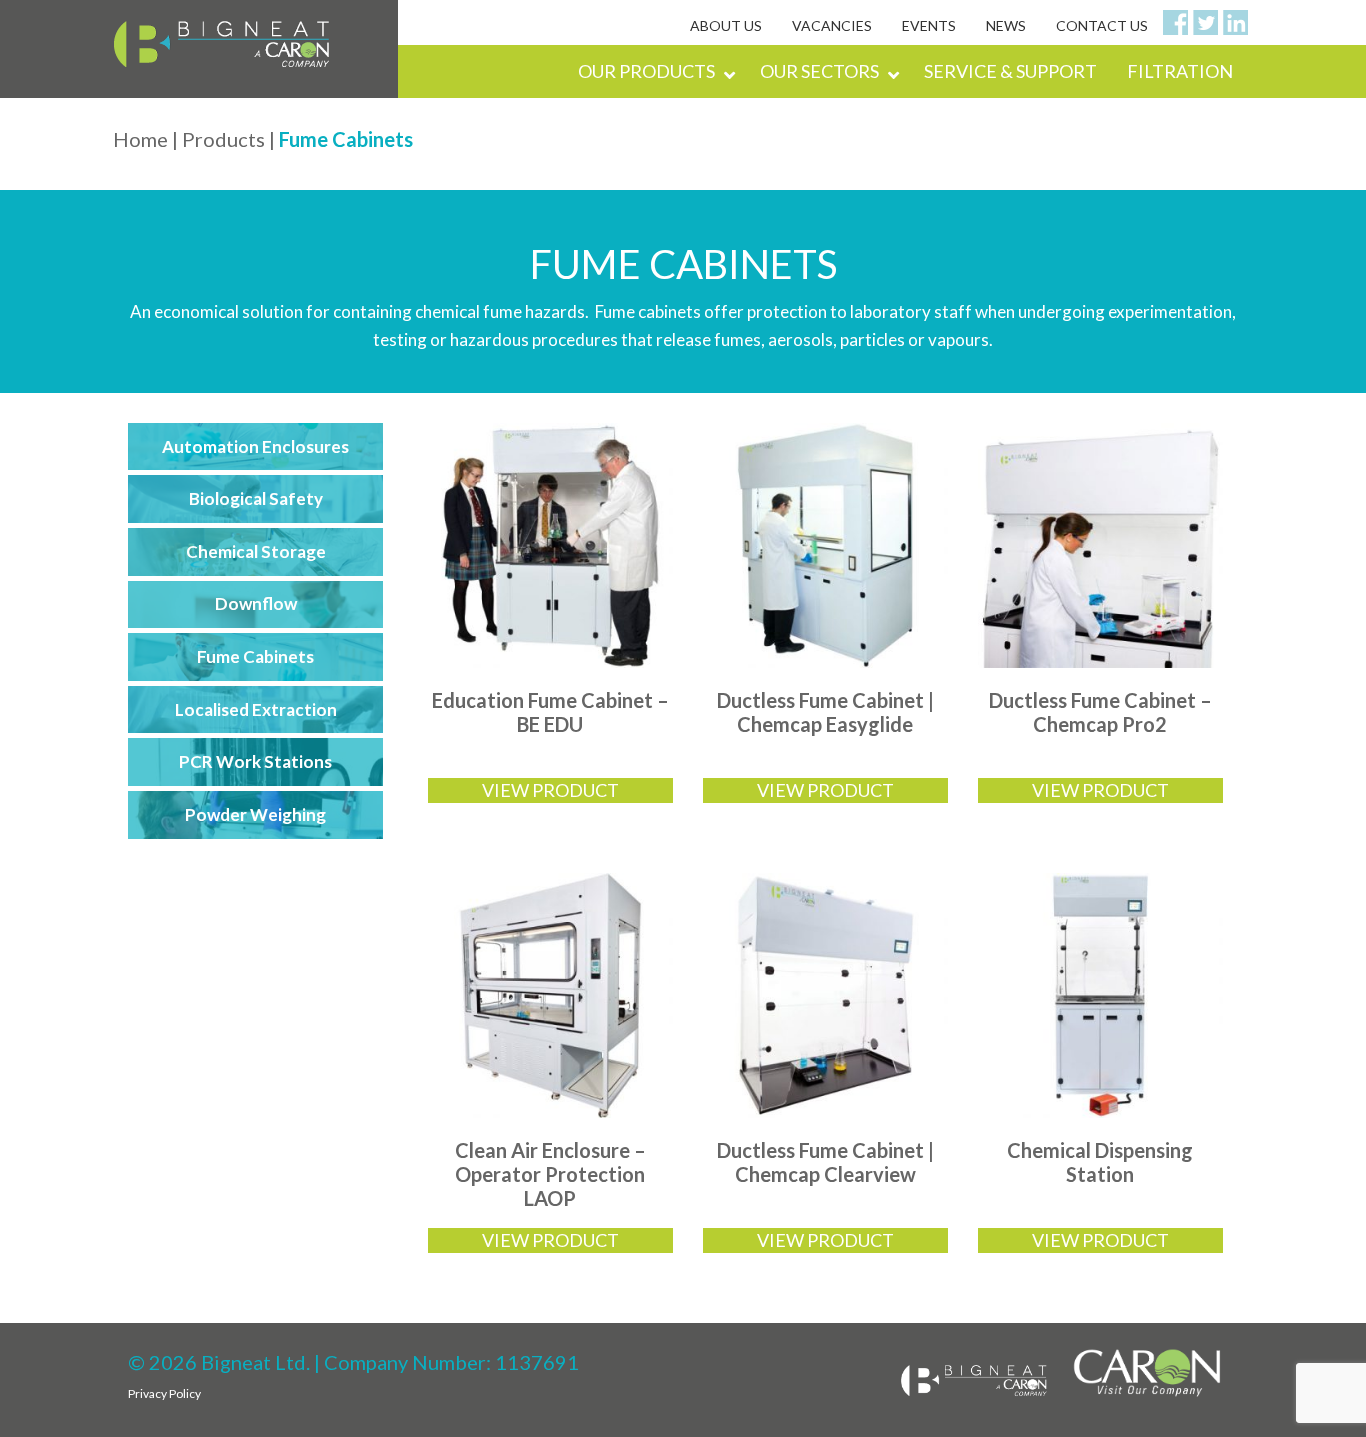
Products (223, 139)
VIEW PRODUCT (550, 790)
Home (140, 139)
